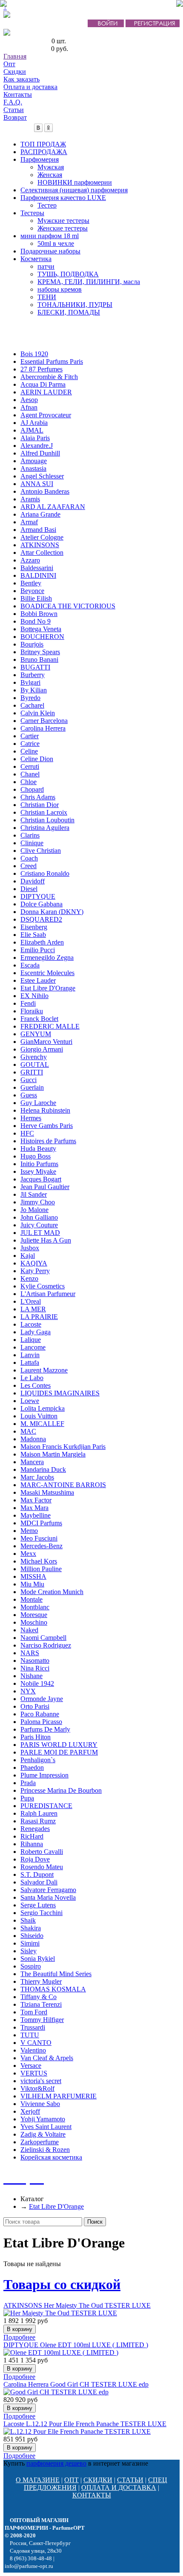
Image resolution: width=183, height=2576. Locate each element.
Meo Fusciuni (39, 1538)
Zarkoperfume (40, 2142)
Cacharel (32, 705)
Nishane (31, 1676)
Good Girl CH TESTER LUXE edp (76, 2384)
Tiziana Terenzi (41, 2004)
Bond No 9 (36, 621)
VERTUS (34, 2073)
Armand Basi (38, 530)
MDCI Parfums (41, 1523)
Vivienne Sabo (40, 2104)
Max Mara (34, 1508)
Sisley (29, 1951)
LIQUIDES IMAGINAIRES (60, 1393)
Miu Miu (32, 1584)
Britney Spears (40, 652)
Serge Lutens (38, 1905)
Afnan (29, 407)
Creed (29, 866)
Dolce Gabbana (41, 904)
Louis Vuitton (39, 1416)
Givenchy (34, 1057)
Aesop (29, 400)
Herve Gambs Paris (47, 1126)
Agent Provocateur (46, 415)
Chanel (30, 774)
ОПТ (71, 2480)
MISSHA (33, 1576)
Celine (29, 751)
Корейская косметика (51, 2157)
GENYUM (36, 1034)
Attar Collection (42, 553)
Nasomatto (35, 1661)
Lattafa (30, 1363)
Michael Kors (39, 1561)
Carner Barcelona (44, 721)
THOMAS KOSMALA (53, 1989)
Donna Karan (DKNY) (52, 912)
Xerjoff (30, 2111)
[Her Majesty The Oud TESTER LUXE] (60, 2313)
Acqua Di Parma (43, 384)
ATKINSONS (40, 545)
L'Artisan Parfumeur (48, 1294)
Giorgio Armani (42, 1049)
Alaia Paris (35, 438)
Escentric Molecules (47, 973)
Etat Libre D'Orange (48, 988)
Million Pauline (41, 1569)
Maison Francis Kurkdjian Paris (63, 1447)
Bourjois (32, 644)
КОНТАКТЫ (92, 2495)
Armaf (29, 522)
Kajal (28, 1256)
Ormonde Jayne (42, 1699)
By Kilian (34, 690)
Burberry (33, 675)
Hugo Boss (36, 1156)
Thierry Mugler (41, 1981)
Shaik (28, 1920)
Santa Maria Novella (48, 1897)
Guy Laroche (38, 1103)
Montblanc (35, 1607)
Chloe (29, 782)
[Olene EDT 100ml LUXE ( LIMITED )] (61, 2352)
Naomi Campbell (43, 1638)
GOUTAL (35, 1064)
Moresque (34, 1615)
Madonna (33, 1439)
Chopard (32, 789)
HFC (27, 1133)
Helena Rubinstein (45, 1110)
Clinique (32, 843)
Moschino (34, 1622)
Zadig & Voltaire (43, 2134)
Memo (29, 1531)
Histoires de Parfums (48, 1141)
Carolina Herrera (43, 728)
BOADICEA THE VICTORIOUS (68, 606)
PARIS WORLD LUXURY (59, 1745)
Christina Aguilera (45, 828)
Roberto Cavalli (42, 1852)
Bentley (31, 583)
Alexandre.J (37, 446)
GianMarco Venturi (46, 1042)
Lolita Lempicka (43, 1408)
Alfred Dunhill (40, 453)
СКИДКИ (98, 2480)
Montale (31, 1599)
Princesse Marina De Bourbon (61, 1790)
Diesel (29, 889)
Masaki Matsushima (47, 1492)
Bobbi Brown (39, 614)
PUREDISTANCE (46, 1806)
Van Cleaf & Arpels (47, 2058)
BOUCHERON (42, 637)
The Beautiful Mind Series (56, 1974)
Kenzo (29, 1278)
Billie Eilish (36, 598)
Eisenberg (34, 927)
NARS (30, 1653)
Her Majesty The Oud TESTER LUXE (77, 2305)
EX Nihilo (34, 996)
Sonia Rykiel (38, 1959)
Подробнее (19, 2337)
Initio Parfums (39, 1164)
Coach (29, 858)
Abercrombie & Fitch (49, 377)
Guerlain (32, 1087)
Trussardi (33, 2027)
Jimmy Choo (38, 1202)
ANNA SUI (37, 484)
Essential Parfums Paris (52, 361)
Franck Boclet (39, 1019)
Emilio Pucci (38, 950)
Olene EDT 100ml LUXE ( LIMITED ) (76, 2345)
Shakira (31, 1928)
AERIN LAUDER (46, 392)
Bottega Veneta (41, 629)
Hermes (31, 1118)
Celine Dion (37, 759)
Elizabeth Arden (42, 942)
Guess (29, 1095)
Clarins (30, 835)
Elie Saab (33, 935)
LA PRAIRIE (39, 1317)
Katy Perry (35, 1271)
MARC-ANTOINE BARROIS (63, 1485)
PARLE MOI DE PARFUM (59, 1752)
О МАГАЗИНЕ (38, 2480)
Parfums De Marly (45, 1729)
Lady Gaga (36, 1332)
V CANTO (36, 2043)
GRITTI (32, 1072)
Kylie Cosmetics (43, 1286)
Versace (31, 2066)
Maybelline (36, 1515)
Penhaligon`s (38, 1760)
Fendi (28, 1003)
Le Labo (32, 1378)
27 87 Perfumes (41, 369)
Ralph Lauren (39, 1813)
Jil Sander (34, 1194)
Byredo (30, 698)
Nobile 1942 (37, 1683)
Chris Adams (38, 797)
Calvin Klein (38, 713)
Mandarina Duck (43, 1469)
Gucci (29, 1080)
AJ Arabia (34, 423)
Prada (28, 1783)
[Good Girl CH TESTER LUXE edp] (56, 2392)
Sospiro (31, 1966)
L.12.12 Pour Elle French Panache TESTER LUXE (85, 2424)
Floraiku (32, 1011)
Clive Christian (41, 851)
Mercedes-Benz (41, 1546)
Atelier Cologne (42, 537)
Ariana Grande (40, 514)
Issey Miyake (38, 1171)
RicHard (32, 1836)
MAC (28, 1431)
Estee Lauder (38, 980)
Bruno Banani (39, 659)
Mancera (32, 1462)
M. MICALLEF (42, 1424)
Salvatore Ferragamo (48, 1890)
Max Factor (36, 1500)
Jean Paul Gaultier (45, 1187)
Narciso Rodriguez (46, 1645)
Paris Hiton (36, 1737)
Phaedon (32, 1767)
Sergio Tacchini (41, 1913)
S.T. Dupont (37, 1874)
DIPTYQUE (38, 896)
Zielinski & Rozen (45, 2150)
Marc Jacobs (37, 1477)
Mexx (28, 1554)
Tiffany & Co (39, 1997)
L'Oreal (31, 1301)
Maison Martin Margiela (53, 1454)
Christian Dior (40, 805)
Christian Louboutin (47, 820)
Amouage (34, 461)
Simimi (30, 1943)
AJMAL (32, 430)
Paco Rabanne (40, 1714)
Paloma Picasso (41, 1722)
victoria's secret (41, 2081)
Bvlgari (30, 682)
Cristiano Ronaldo (45, 873)
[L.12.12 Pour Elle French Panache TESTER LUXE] (77, 2431)
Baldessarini (37, 568)
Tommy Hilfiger (42, 2020)
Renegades (35, 1829)
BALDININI (38, 575)
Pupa (27, 1798)
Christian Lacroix (44, 812)
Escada (30, 965)
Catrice (30, 744)
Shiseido (32, 1936)
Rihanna (32, 1844)
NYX (28, 1691)
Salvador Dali (39, 1882)
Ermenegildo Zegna (47, 958)
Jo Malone (34, 1210)
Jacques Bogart (41, 1179)
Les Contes (36, 1385)
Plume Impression (44, 1775)
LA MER (33, 1309)
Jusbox (30, 1248)
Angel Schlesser (42, 476)
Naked (29, 1630)
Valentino (33, 2050)
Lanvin (30, 1355)
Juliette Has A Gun (46, 1240)
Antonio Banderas (45, 491)
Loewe (30, 1401)
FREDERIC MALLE (50, 1026)
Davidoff (33, 881)
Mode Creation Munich (52, 1592)
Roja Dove (35, 1859)
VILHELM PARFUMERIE (59, 2096)
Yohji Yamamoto (43, 2119)
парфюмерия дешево (56, 2463)
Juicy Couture (39, 1225)
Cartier (30, 736)
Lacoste (31, 1324)
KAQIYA (34, 1263)
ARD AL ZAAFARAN (53, 507)
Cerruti (30, 766)
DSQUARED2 (41, 919)
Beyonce (32, 591)
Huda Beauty (38, 1149)
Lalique (31, 1340)
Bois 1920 (34, 354)
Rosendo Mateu (42, 1867)
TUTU (30, 2035)
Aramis (30, 499)
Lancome (33, 1347)
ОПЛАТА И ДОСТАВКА (119, 2487)
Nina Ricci (35, 1668)
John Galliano (39, 1217)
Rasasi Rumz (38, 1821)
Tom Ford (34, 2012)
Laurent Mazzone (44, 1370)
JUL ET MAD (40, 1233)
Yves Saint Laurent (46, 2127)
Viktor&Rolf (37, 2088)
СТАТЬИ (130, 2480)
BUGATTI (35, 667)
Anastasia (33, 468)
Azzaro (30, 560)
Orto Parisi (35, 1706)
